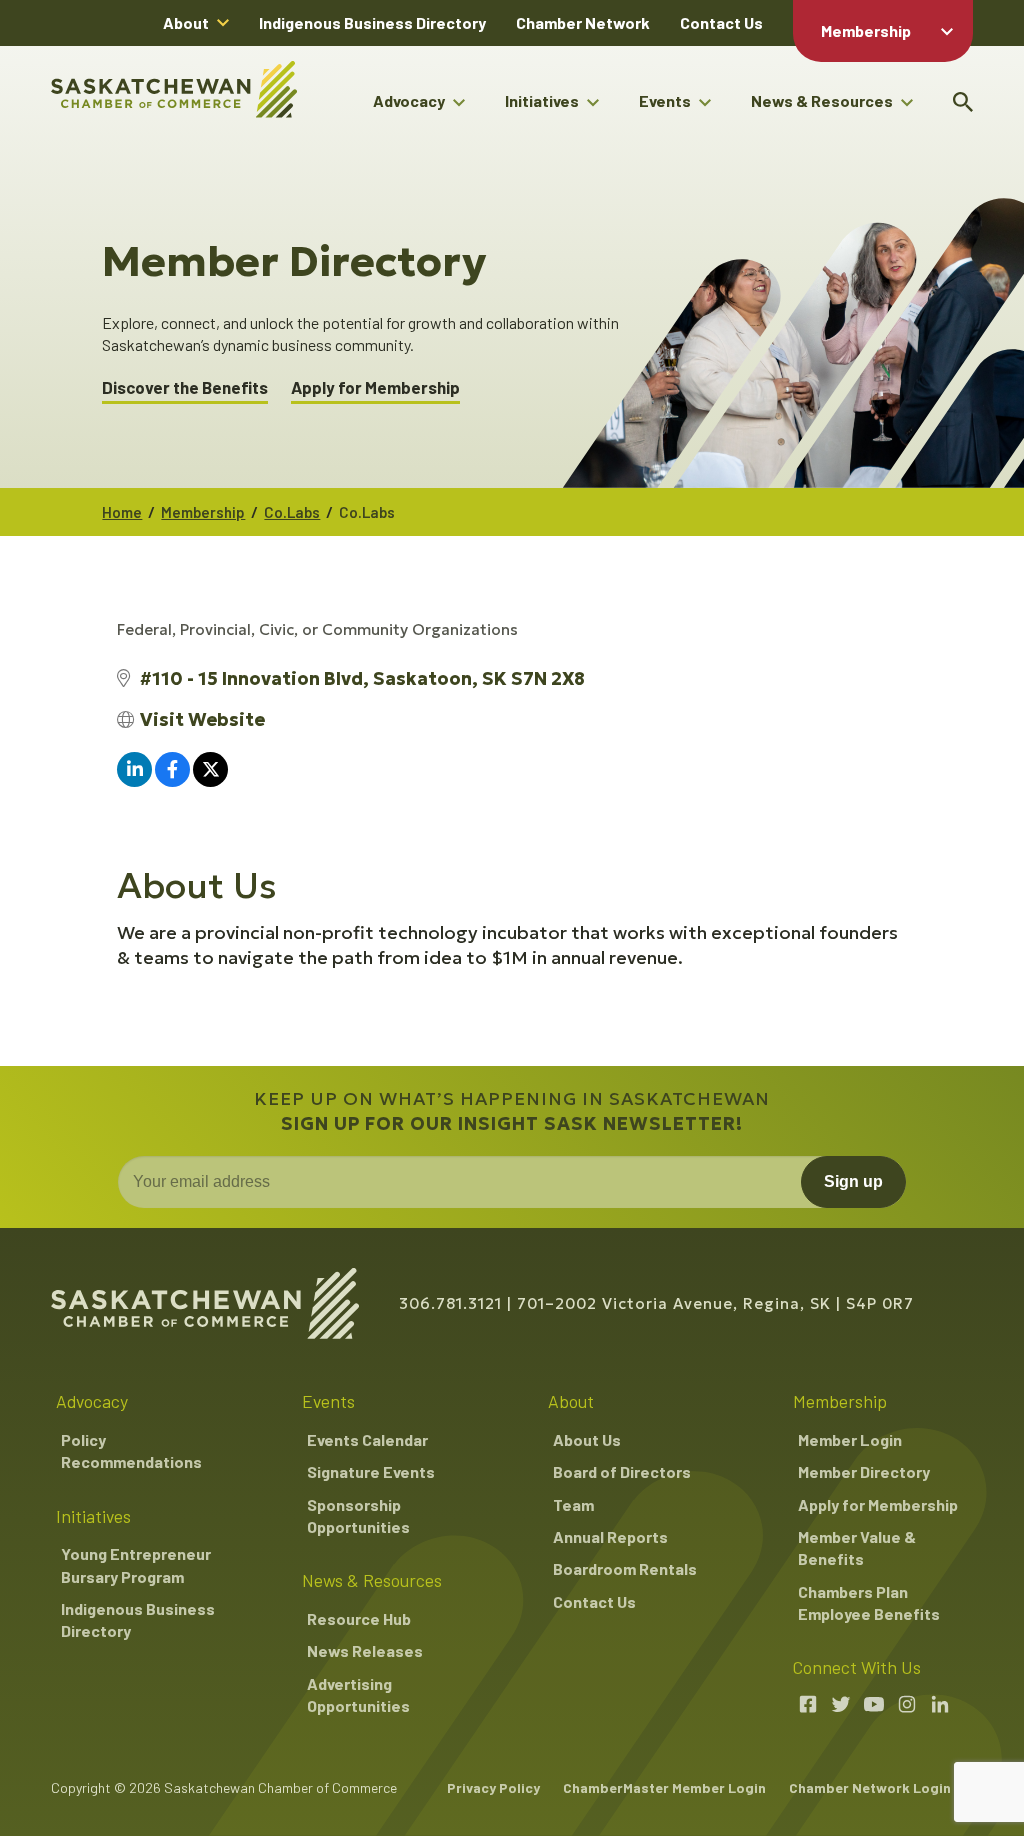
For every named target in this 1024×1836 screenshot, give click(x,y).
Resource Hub (359, 1618)
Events (665, 100)
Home (122, 512)
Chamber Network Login (870, 1787)
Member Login (850, 1439)
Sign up (853, 1181)
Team (573, 1504)
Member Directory (864, 1471)
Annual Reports (610, 1536)
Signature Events (371, 1471)
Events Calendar (367, 1439)
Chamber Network (583, 22)
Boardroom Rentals (625, 1568)
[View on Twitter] (210, 780)
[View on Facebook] (172, 780)
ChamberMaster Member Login (664, 1787)
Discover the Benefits (185, 387)
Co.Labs (292, 512)
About (186, 22)
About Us (587, 1439)
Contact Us (721, 22)
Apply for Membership (375, 387)
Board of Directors (622, 1471)
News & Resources (822, 100)
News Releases (365, 1650)
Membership (866, 30)
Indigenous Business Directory (372, 22)
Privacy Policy (493, 1787)
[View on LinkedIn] (134, 780)
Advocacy (409, 100)
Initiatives (542, 100)
